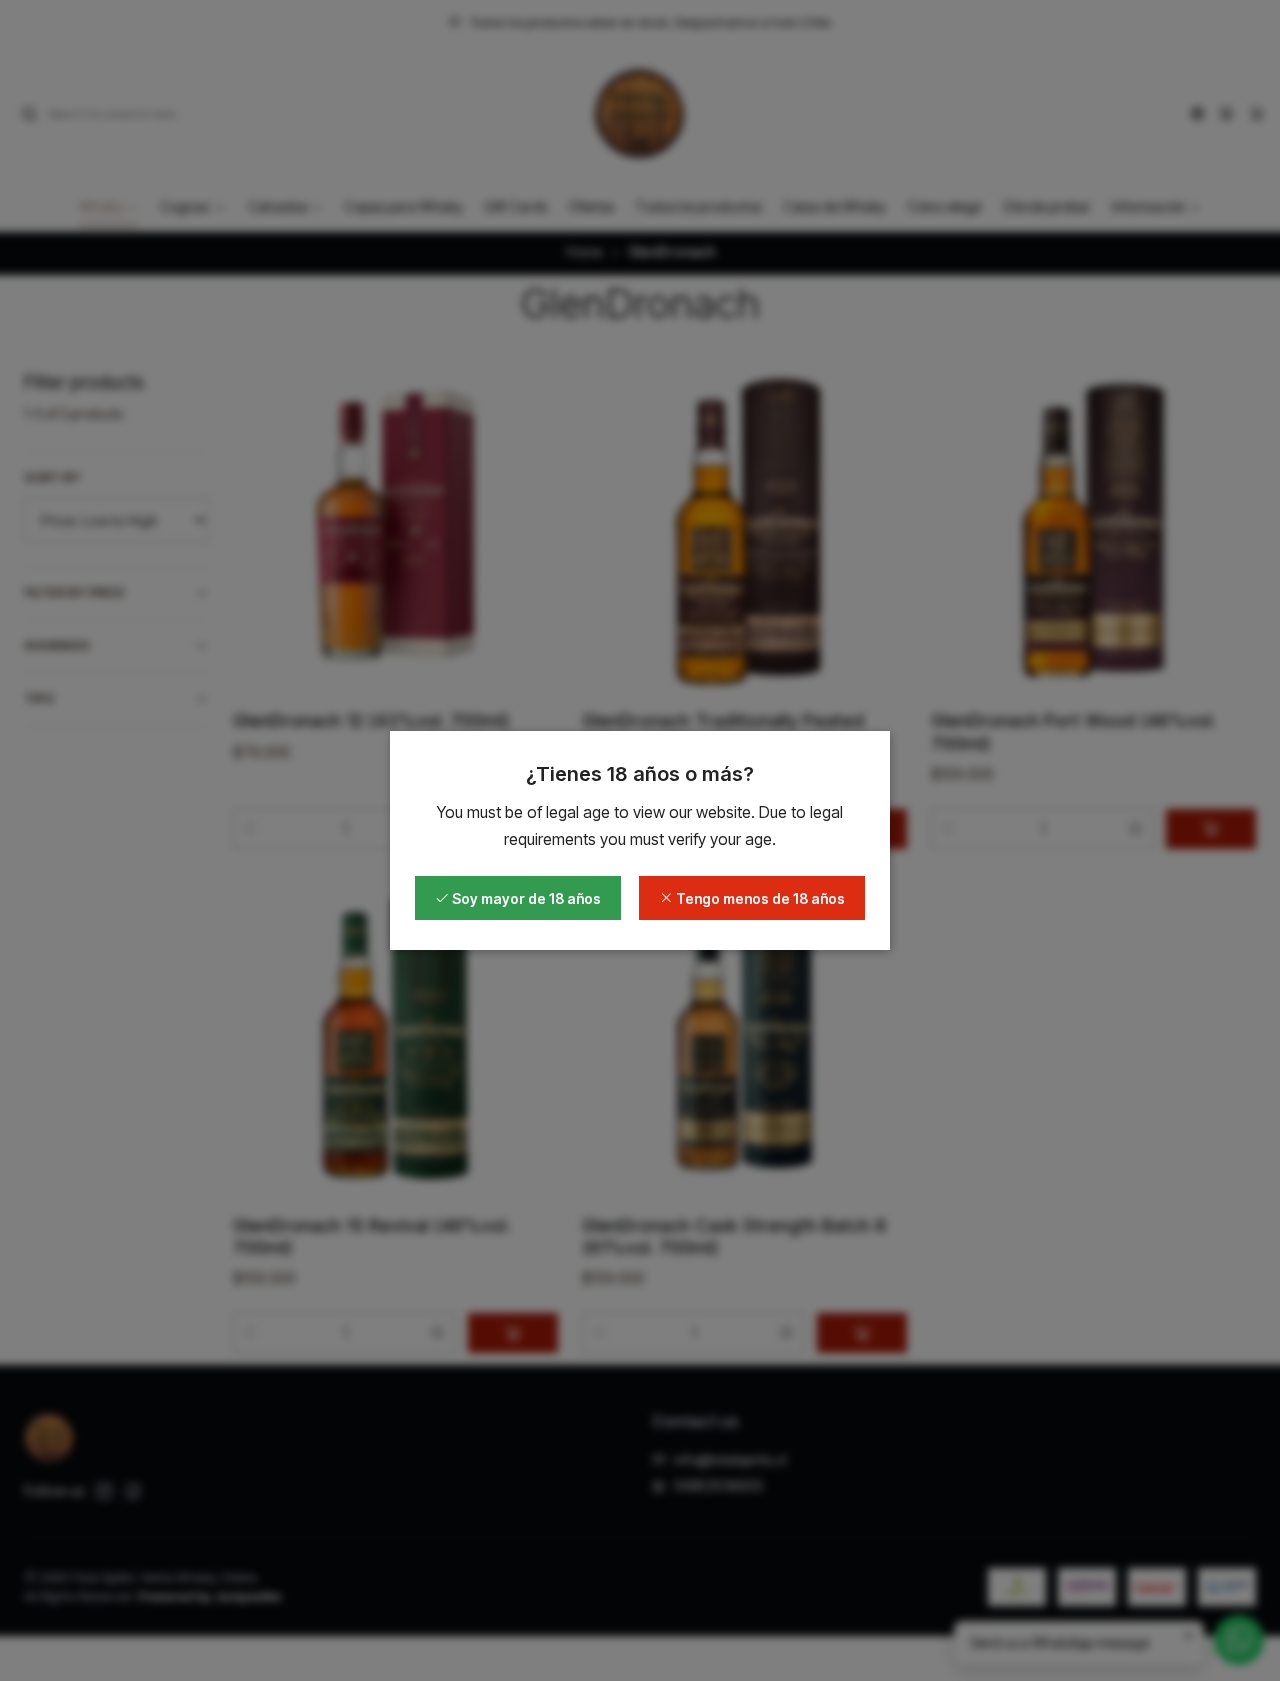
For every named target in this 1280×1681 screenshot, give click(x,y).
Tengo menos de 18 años (759, 898)
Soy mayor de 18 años (525, 898)
